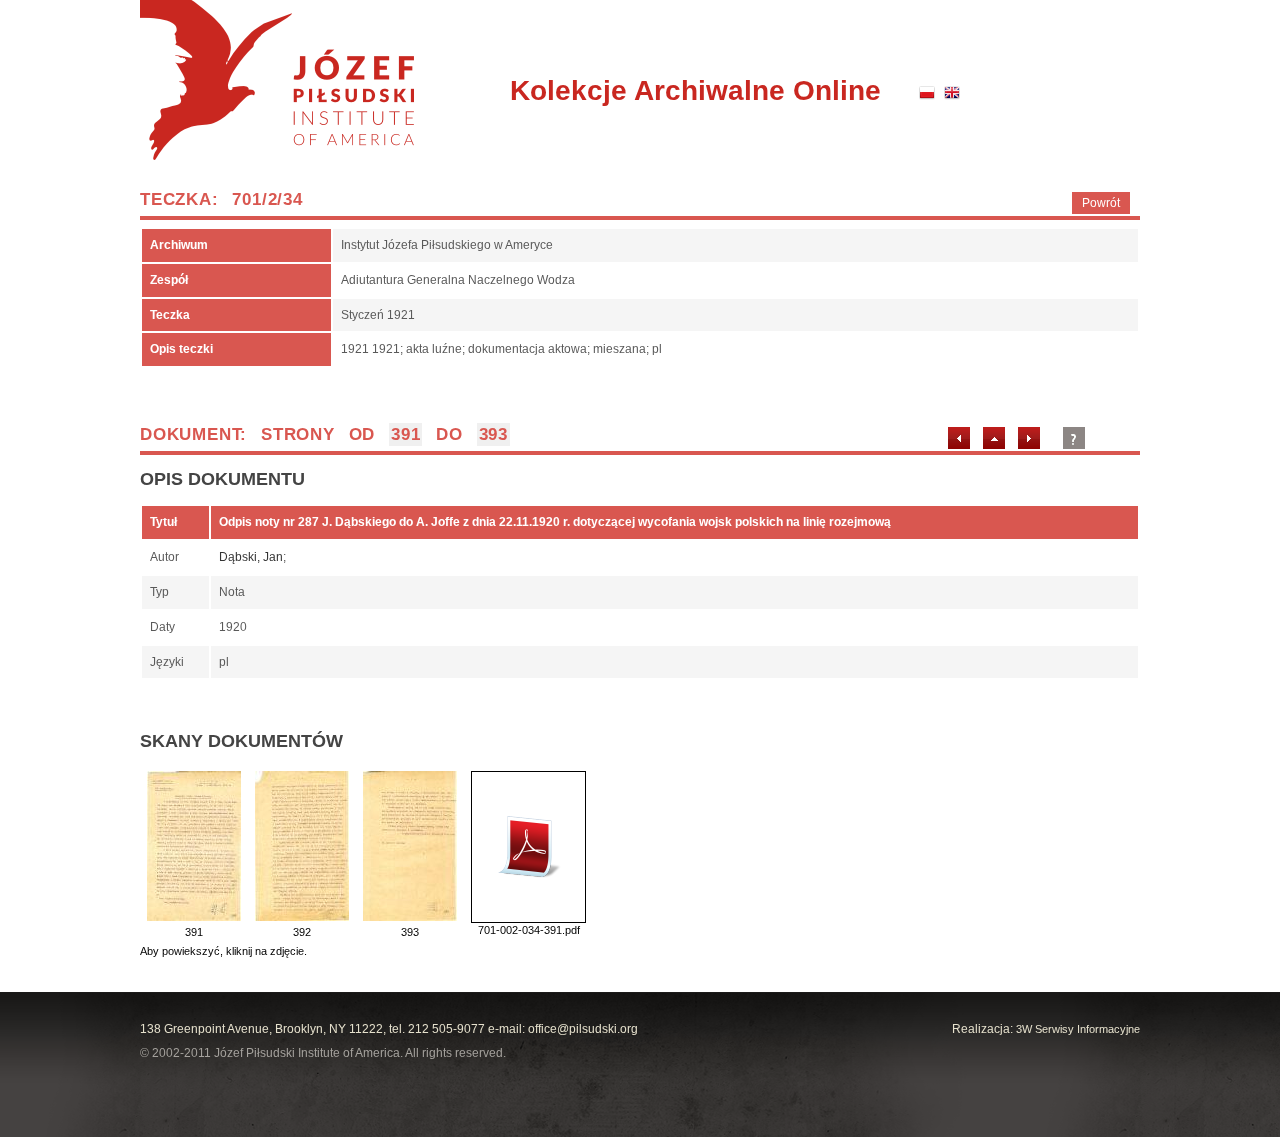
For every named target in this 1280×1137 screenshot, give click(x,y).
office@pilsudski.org (583, 1029)
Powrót (1101, 203)
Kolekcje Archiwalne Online (695, 90)
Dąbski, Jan (251, 557)
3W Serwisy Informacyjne (1078, 1029)
